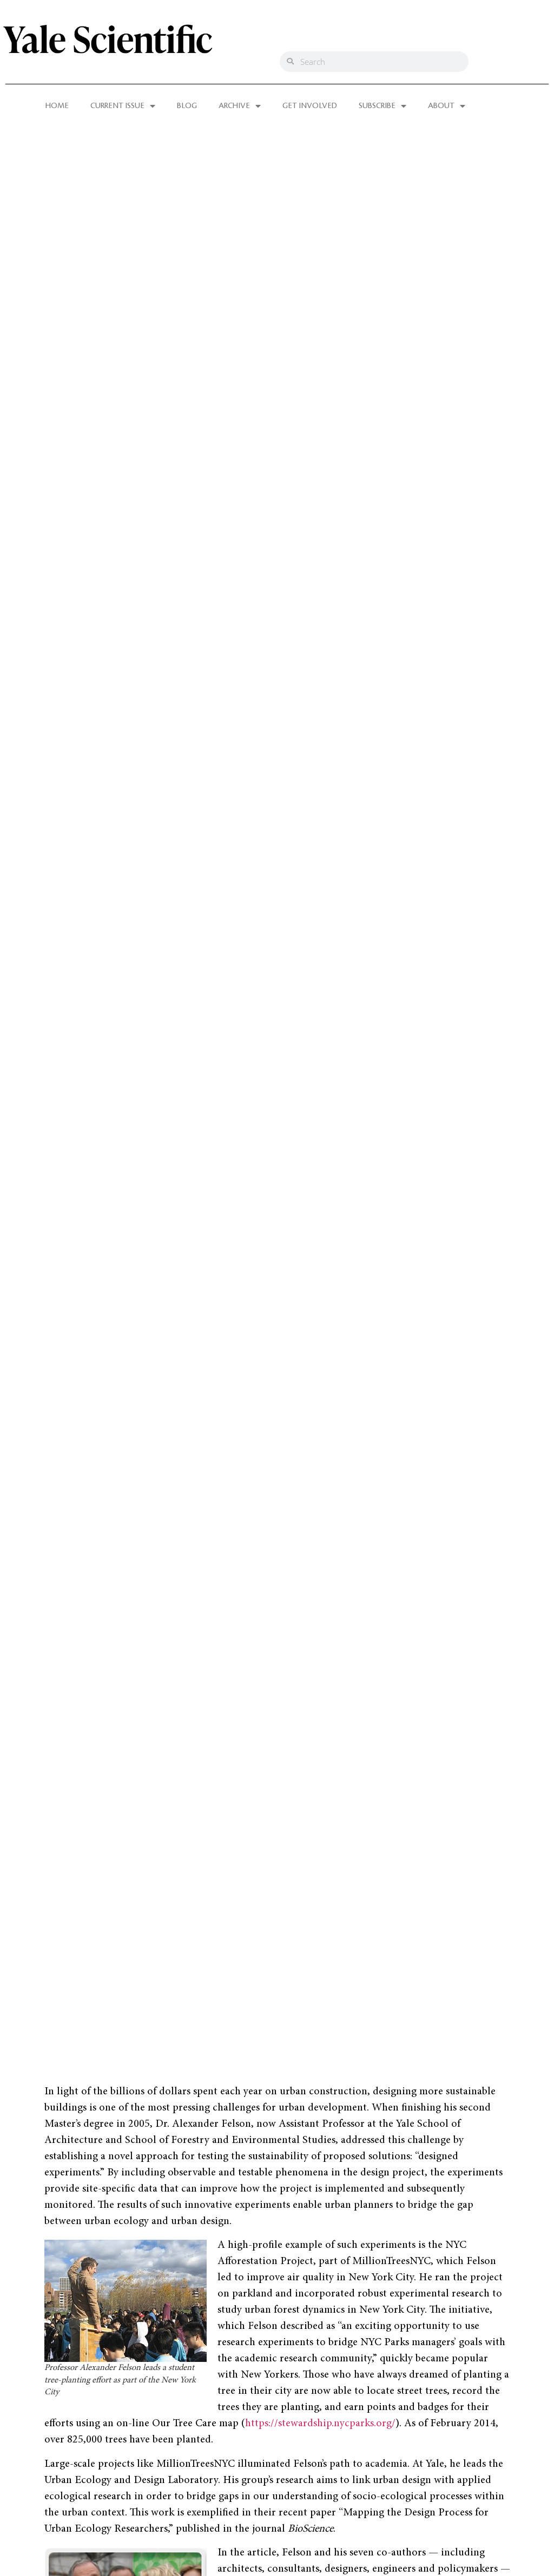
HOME (57, 106)
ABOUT (441, 106)
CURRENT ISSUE (117, 106)
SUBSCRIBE (377, 106)
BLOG (187, 106)
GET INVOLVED (310, 106)
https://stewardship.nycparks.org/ (320, 2424)
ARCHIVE (234, 106)
